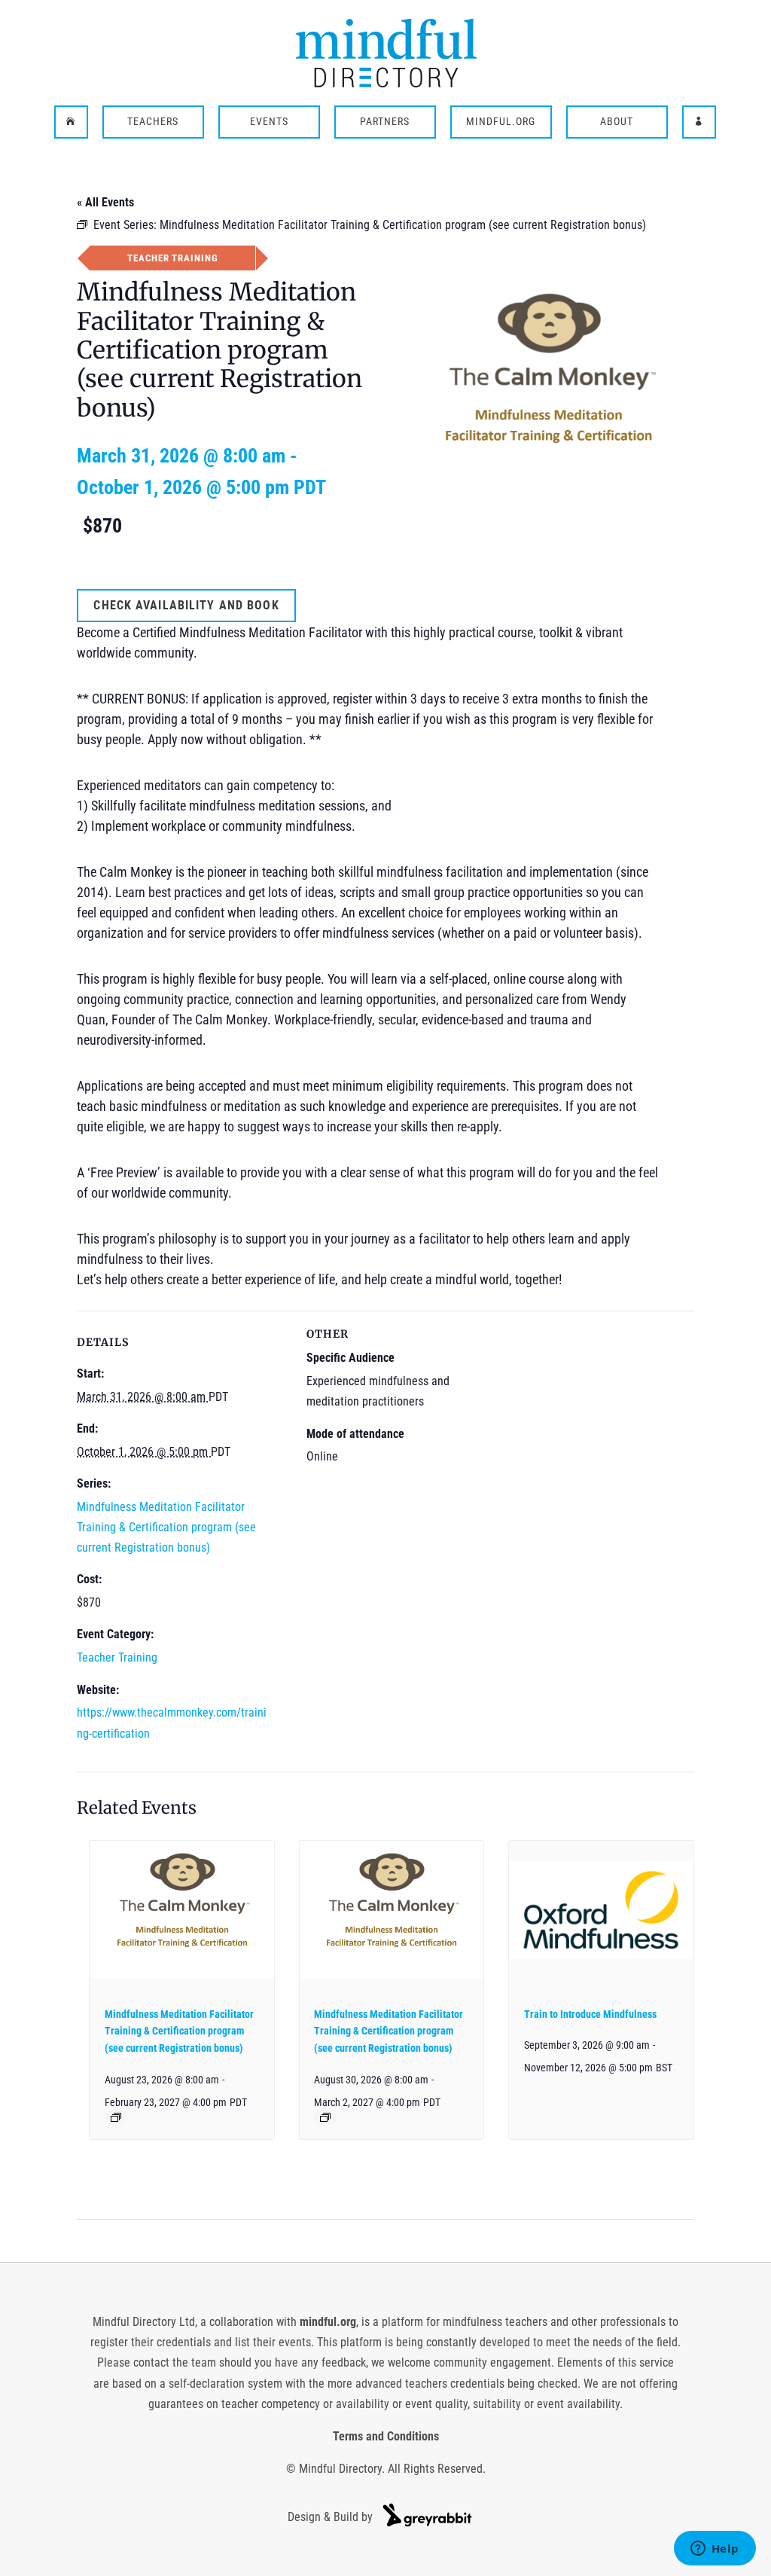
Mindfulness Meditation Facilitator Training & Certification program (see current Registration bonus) (166, 1527)
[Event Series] (116, 2117)
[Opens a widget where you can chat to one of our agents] (715, 2550)
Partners (385, 122)
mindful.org (328, 2322)
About (617, 122)
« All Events (105, 202)
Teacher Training (117, 1657)
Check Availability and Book (186, 605)
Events (269, 122)
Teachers (153, 122)
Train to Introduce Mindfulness (590, 2014)
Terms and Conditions (386, 2436)
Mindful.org (501, 122)
